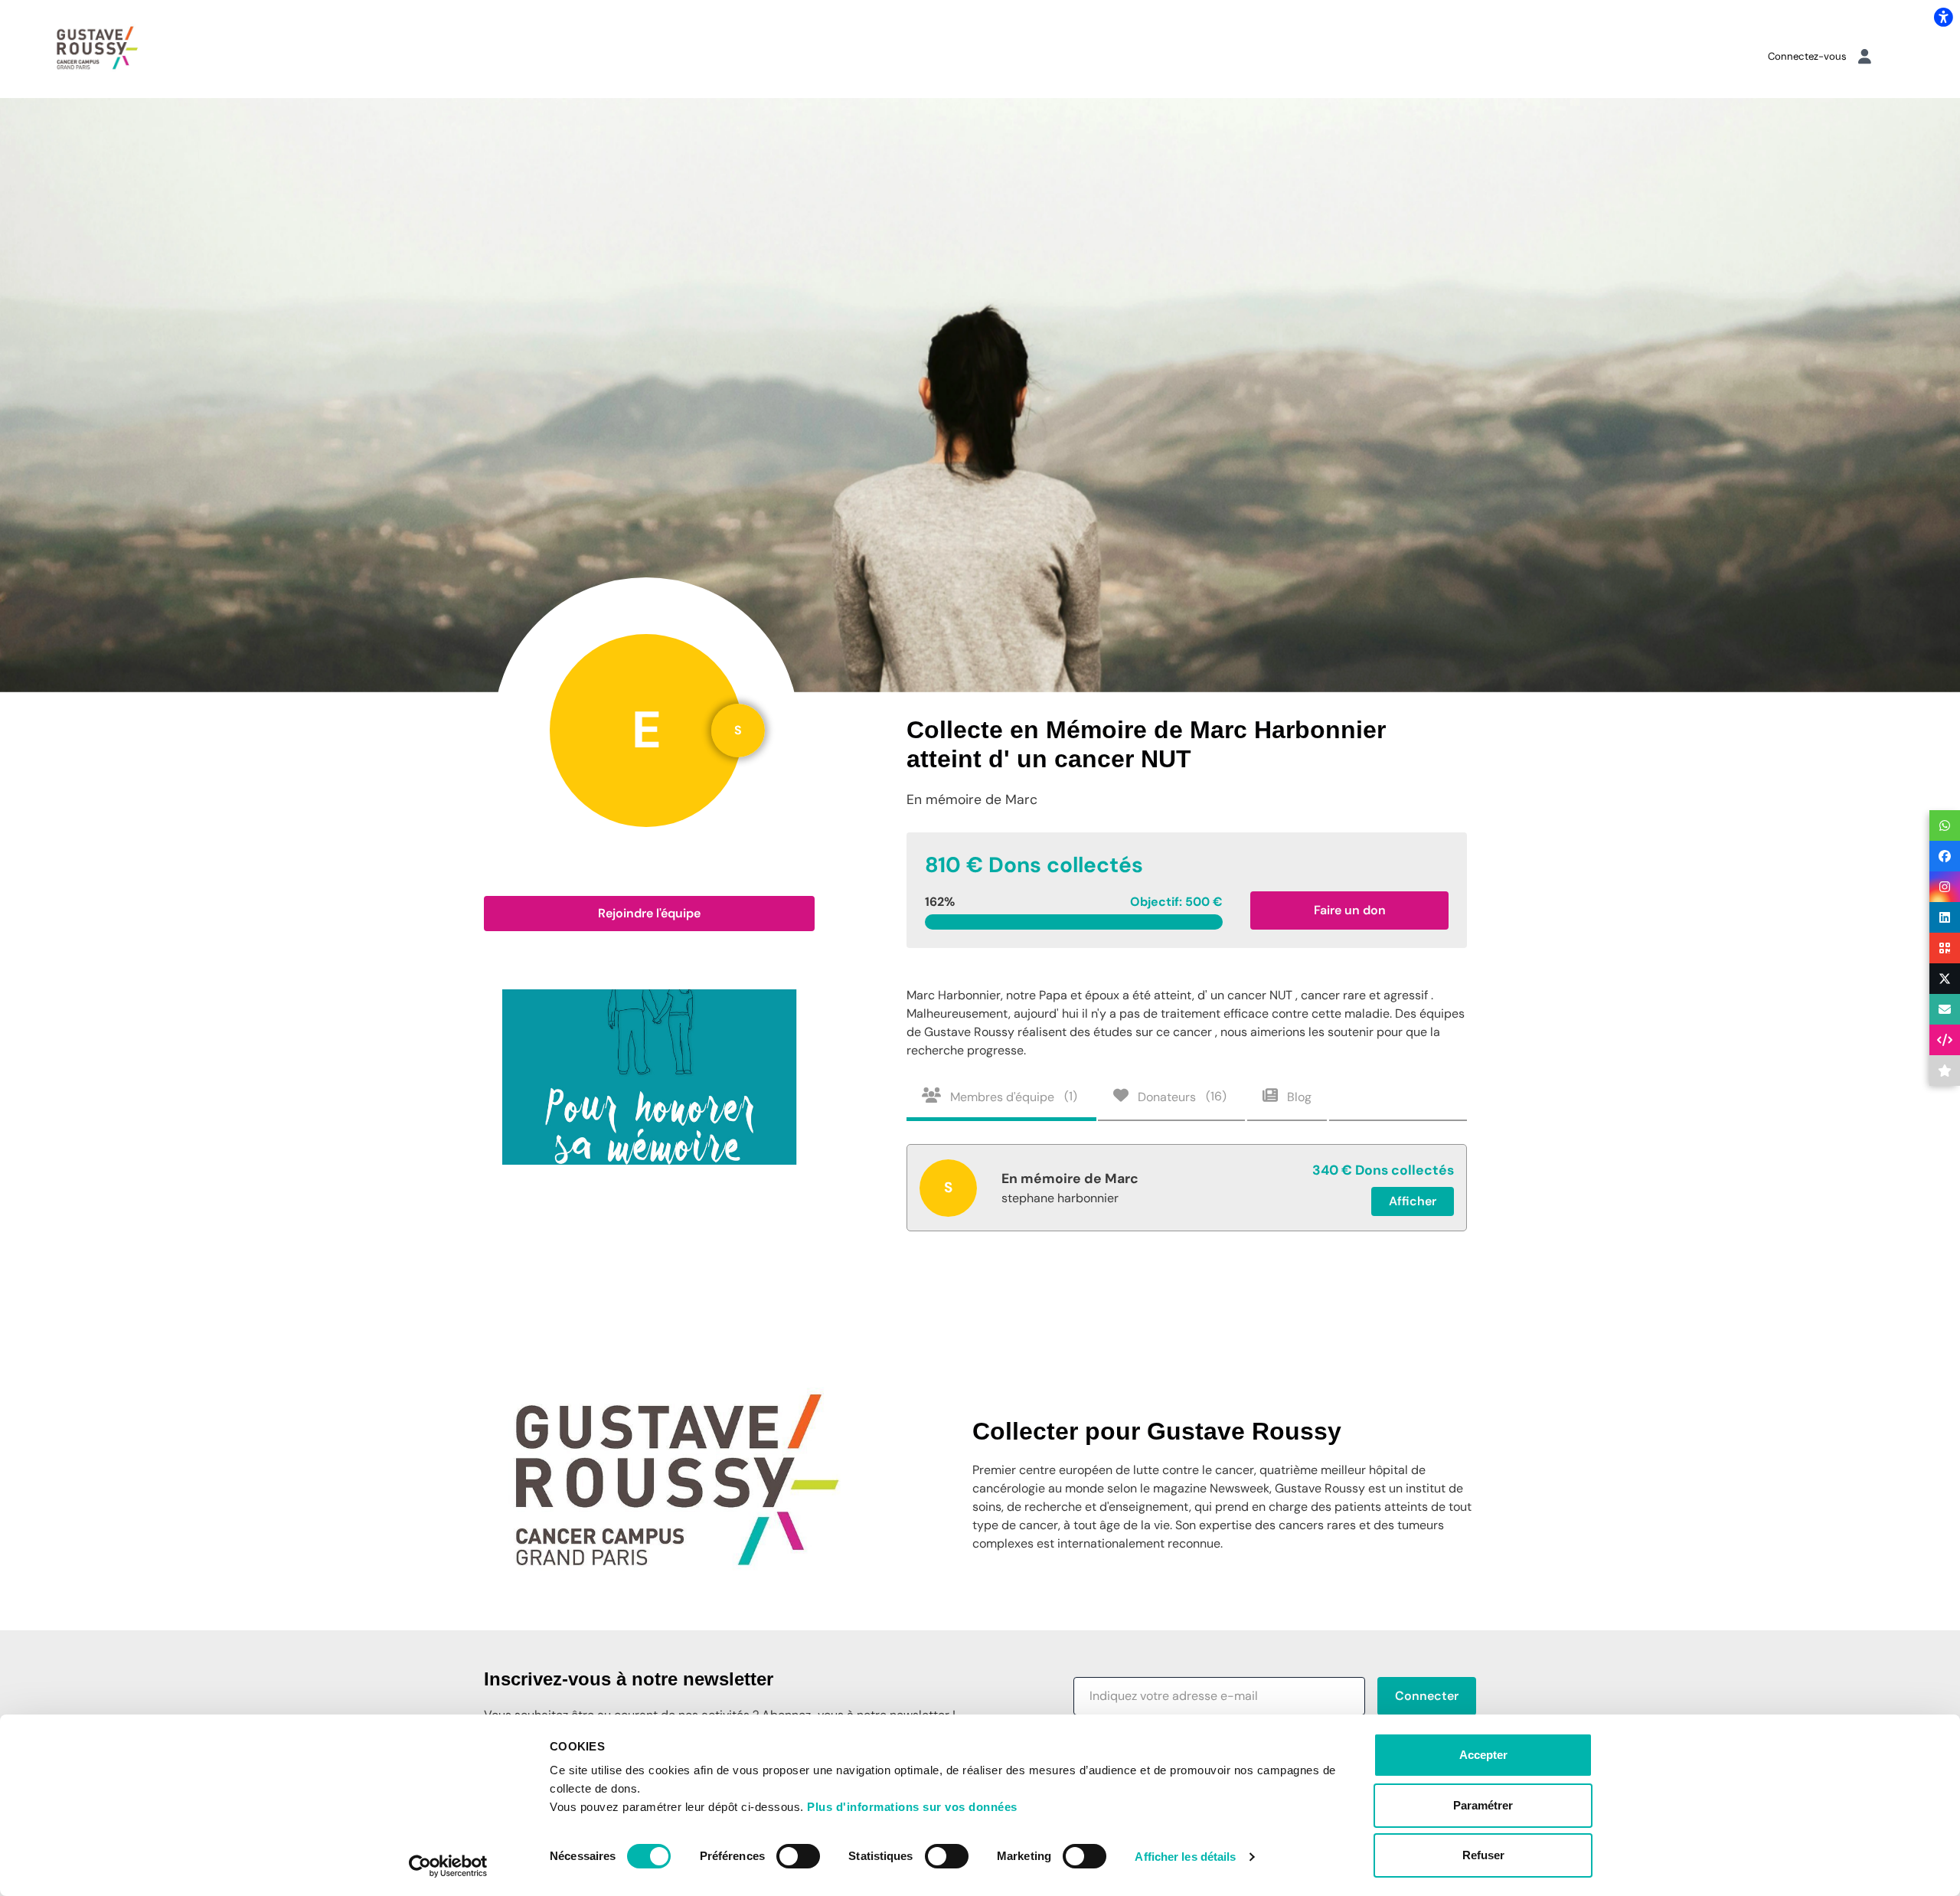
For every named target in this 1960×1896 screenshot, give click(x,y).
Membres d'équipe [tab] (1012, 1096)
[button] (649, 914)
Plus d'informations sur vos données (912, 1807)
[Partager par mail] (1945, 1009)
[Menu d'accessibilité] (1943, 17)
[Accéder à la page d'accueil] (97, 48)
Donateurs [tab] (1181, 1096)
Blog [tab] (1298, 1096)
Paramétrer (1483, 1805)
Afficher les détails (1185, 1857)
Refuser (1483, 1855)
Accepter (1483, 1755)
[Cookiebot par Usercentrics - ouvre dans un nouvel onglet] (448, 1866)
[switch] (798, 1856)
